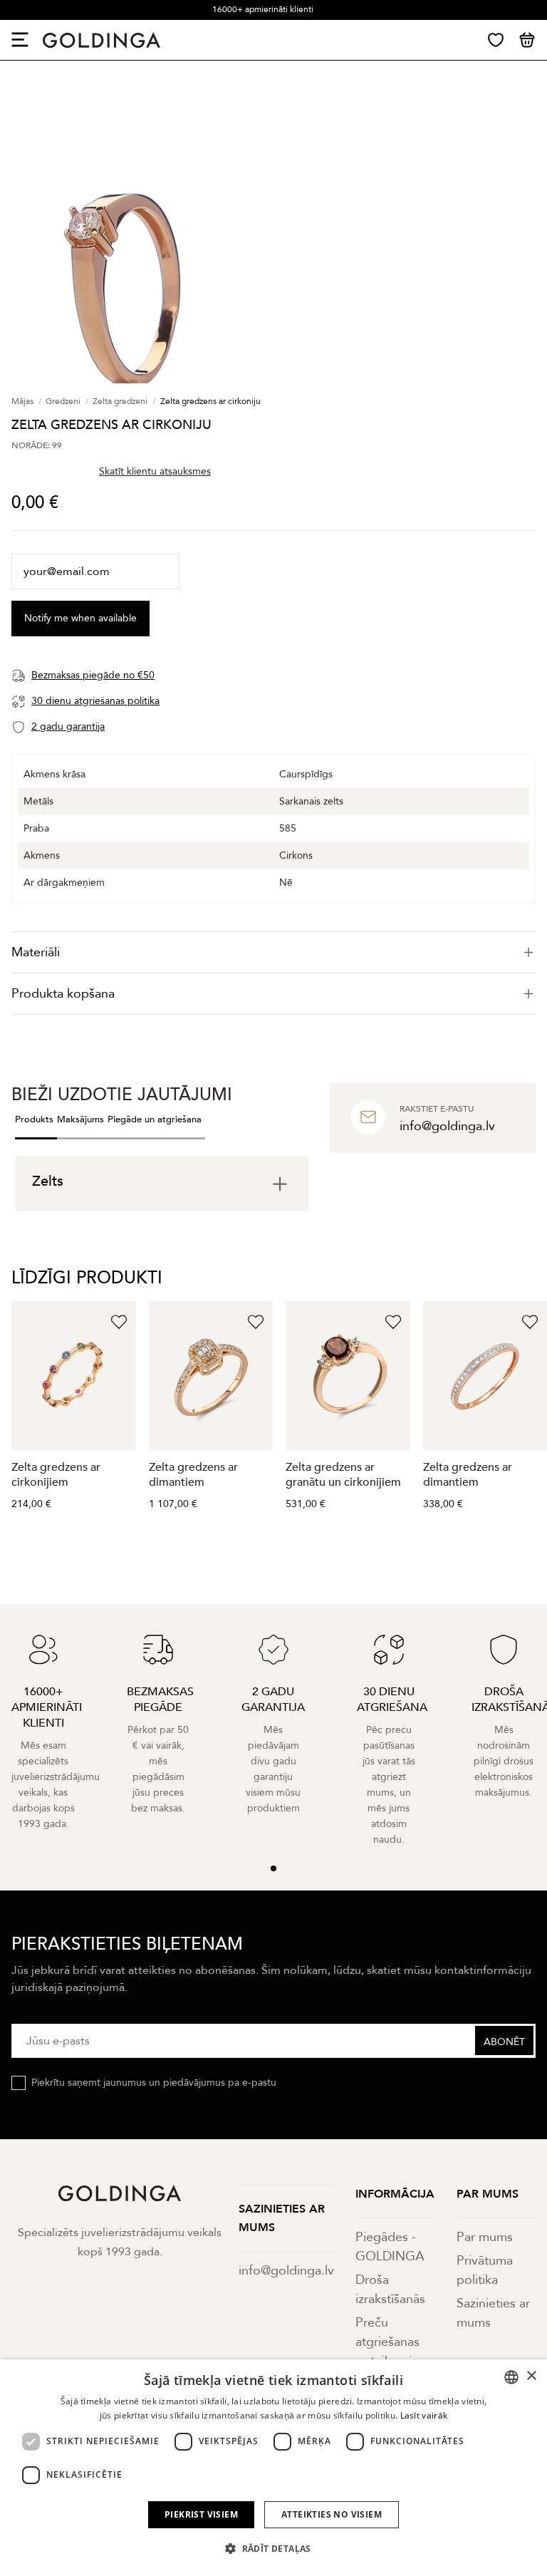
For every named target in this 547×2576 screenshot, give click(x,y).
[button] (273, 2549)
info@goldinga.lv (286, 2271)
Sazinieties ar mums (493, 2313)
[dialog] (273, 2468)
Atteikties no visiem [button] (332, 2514)
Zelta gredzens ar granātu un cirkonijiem (343, 1475)
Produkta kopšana (63, 994)
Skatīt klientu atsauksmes (155, 471)
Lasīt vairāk (424, 2415)
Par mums (485, 2237)
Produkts (34, 1119)
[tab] (273, 952)
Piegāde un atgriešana (155, 1119)
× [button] (531, 2376)
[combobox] (511, 2377)
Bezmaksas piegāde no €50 (263, 9)
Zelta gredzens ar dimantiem (193, 1475)
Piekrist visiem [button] (201, 2514)
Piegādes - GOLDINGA (390, 2247)
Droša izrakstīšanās (390, 2290)
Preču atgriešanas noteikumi (387, 2342)
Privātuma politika (485, 2270)
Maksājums (80, 1119)
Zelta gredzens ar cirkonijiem (56, 1475)
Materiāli (36, 952)
